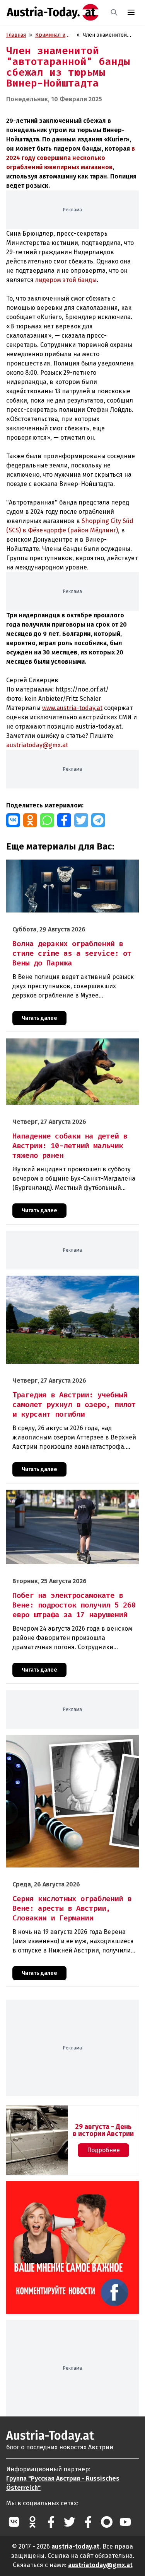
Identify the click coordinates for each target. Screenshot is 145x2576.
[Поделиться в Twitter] (81, 820)
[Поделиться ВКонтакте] (13, 820)
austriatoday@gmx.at (100, 2565)
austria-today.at (75, 2546)
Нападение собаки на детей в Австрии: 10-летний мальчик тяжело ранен (70, 1047)
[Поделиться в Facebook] (64, 820)
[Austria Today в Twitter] (70, 2522)
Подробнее (103, 2150)
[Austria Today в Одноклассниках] (32, 2522)
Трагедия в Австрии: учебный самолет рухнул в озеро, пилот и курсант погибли (67, 1284)
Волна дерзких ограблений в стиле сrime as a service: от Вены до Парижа (65, 868)
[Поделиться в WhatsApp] (47, 820)
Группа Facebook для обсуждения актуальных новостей (56, 2190)
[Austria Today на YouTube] (125, 2522)
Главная (16, 35)
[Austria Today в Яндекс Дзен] (107, 2522)
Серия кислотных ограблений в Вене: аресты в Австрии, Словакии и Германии (67, 1743)
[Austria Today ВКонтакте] (14, 2522)
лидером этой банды (66, 280)
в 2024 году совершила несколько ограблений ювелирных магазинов (71, 158)
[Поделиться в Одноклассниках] (30, 820)
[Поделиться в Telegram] (98, 820)
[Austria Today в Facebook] (51, 2522)
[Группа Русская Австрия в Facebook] (88, 2522)
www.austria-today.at (72, 708)
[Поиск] (114, 12)
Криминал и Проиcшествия (54, 35)
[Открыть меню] (131, 12)
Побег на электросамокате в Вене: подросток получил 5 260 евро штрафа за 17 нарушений (65, 1498)
